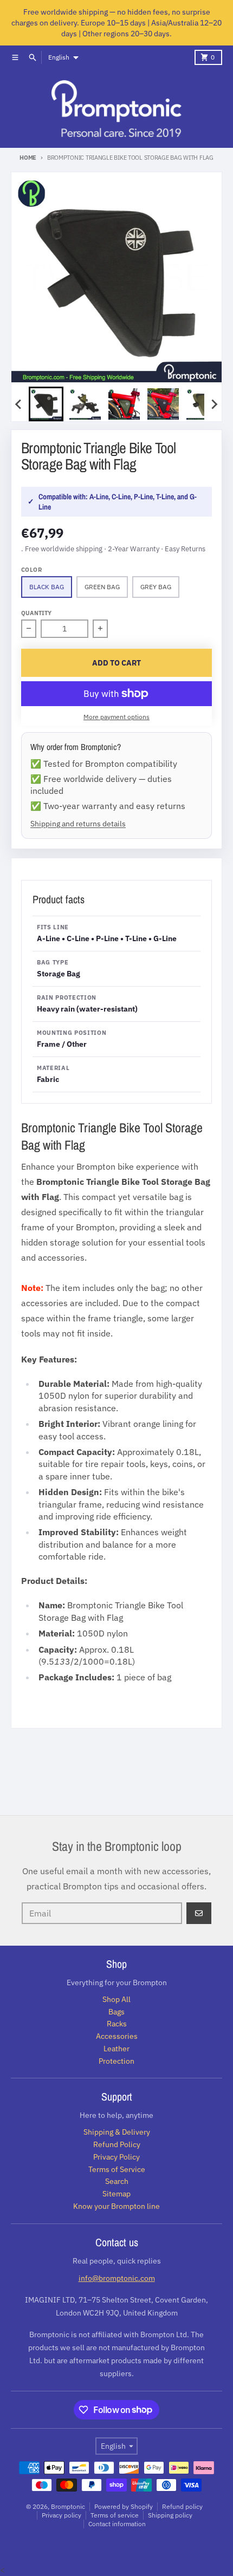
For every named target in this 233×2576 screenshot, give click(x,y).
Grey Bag (156, 587)
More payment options (116, 717)
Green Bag (102, 587)
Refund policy (182, 2506)
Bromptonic (68, 2506)
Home (28, 158)
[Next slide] (214, 404)
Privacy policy (62, 2515)
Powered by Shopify (124, 2506)
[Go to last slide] (19, 404)
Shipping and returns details (78, 823)
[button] (46, 404)
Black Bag (47, 587)
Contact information (117, 2524)
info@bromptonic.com (117, 2278)
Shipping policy (170, 2515)
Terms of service (115, 2515)
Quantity (36, 613)
